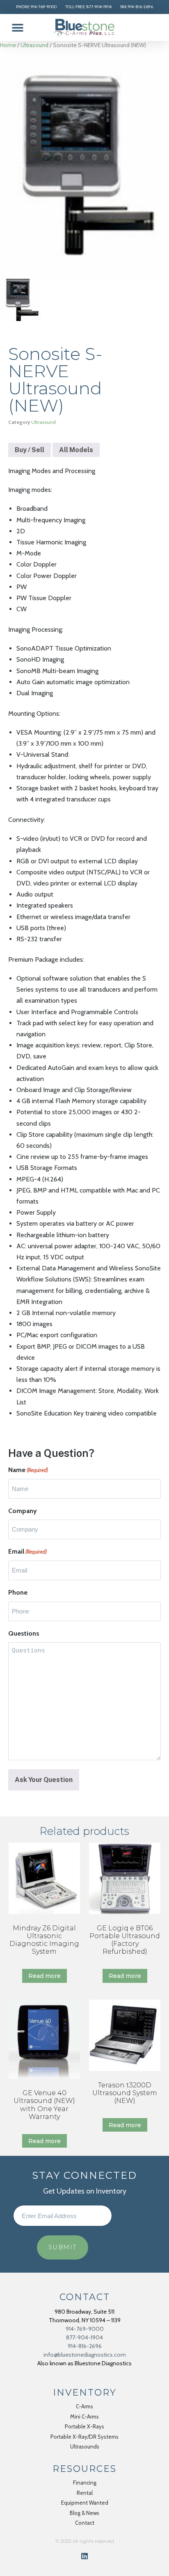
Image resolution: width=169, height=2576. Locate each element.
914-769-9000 (85, 2329)
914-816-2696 (85, 2346)
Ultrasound (34, 45)
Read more (45, 1976)
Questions (24, 1633)
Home (8, 45)
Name (28, 1470)
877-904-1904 (84, 2337)
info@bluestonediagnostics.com (85, 2355)
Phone (18, 1592)
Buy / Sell (30, 450)
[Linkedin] (84, 2556)
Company (23, 1511)
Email (27, 1551)
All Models (76, 450)
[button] (17, 28)
